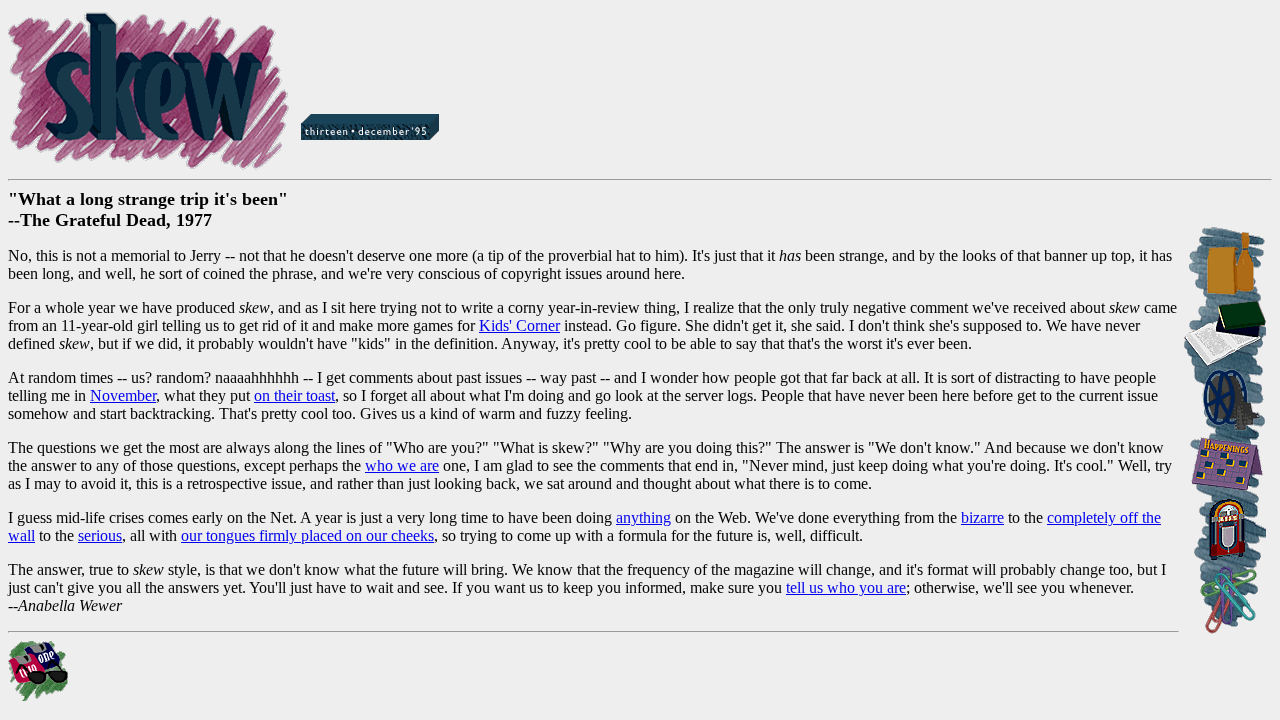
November (123, 395)
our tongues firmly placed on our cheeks (307, 535)
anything (643, 517)
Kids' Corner (519, 325)
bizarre (982, 517)
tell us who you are (846, 587)
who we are (402, 465)
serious (100, 535)
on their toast (294, 395)
